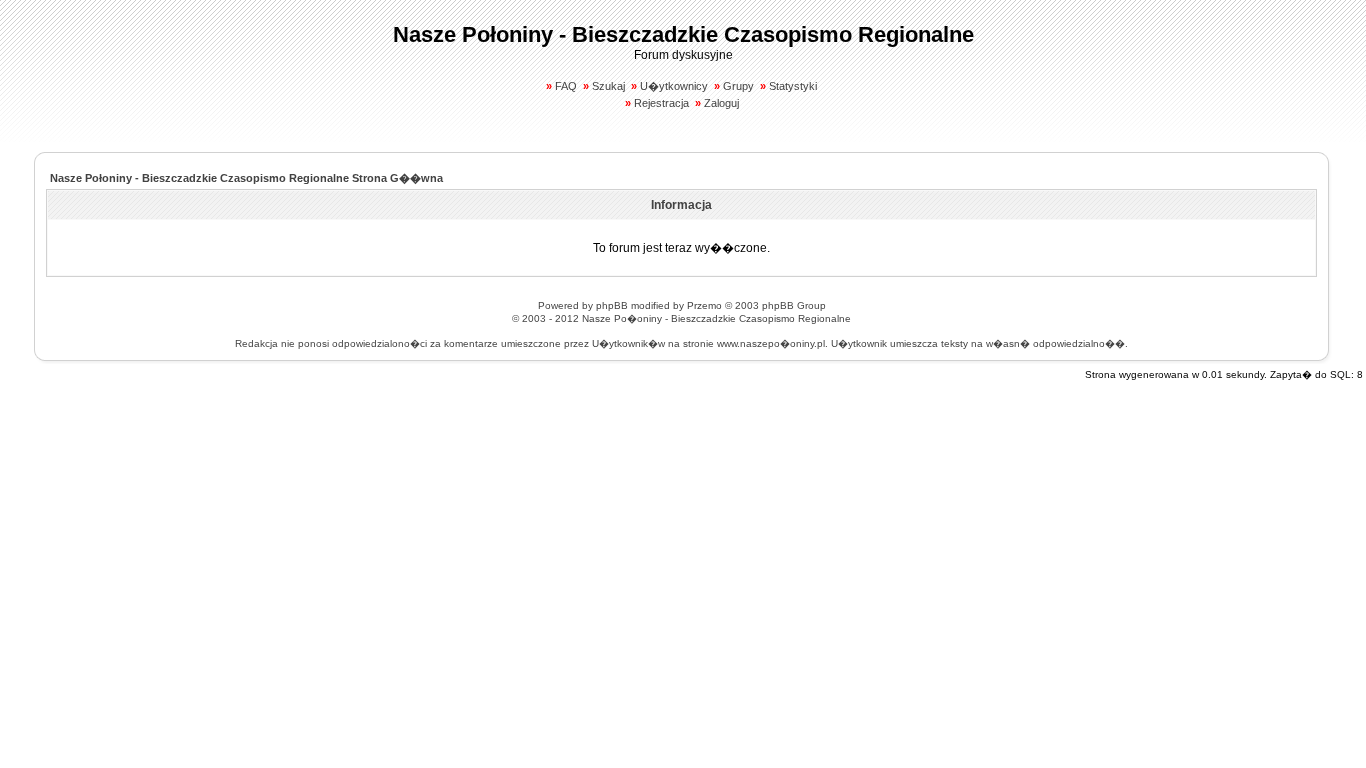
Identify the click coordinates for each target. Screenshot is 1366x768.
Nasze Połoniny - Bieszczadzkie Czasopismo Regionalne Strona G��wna (246, 178)
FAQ (566, 86)
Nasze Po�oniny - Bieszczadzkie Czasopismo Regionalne (716, 318)
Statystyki (793, 86)
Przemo (704, 305)
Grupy (738, 86)
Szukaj (608, 86)
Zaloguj (721, 103)
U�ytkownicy (674, 86)
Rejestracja (661, 103)
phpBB (612, 305)
